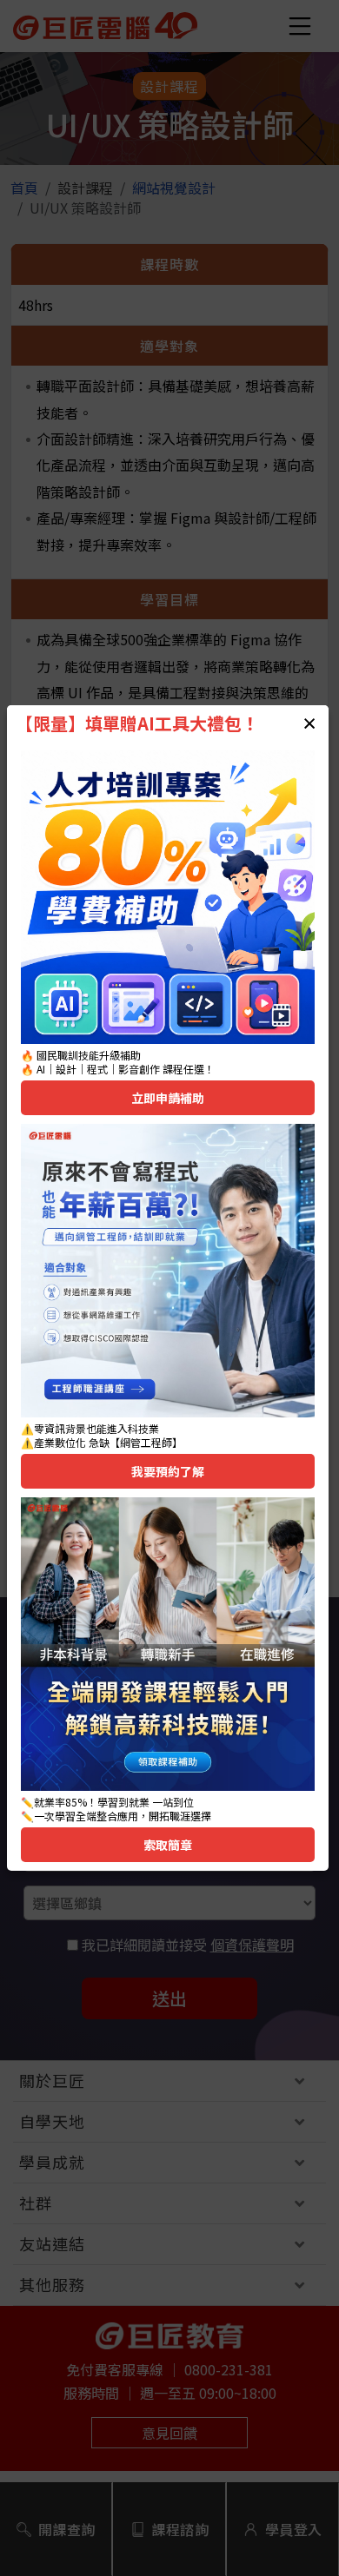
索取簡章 (168, 1845)
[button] (309, 723)
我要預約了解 (168, 1471)
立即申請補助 (168, 1098)
